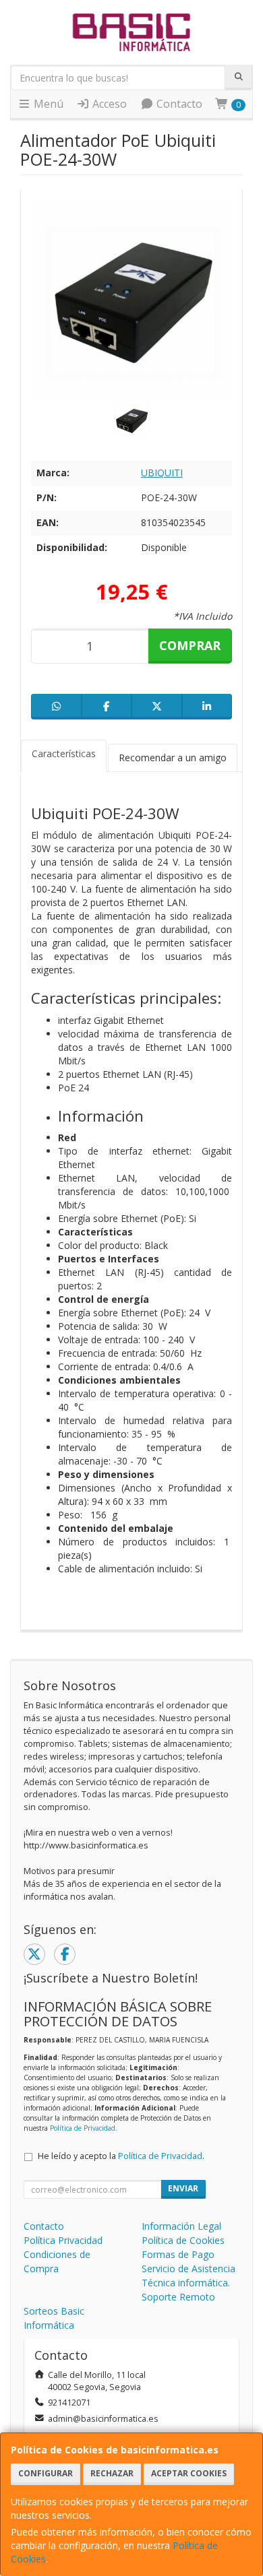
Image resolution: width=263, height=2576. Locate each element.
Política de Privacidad (83, 2128)
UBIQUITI (162, 473)
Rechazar (112, 2473)
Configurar (46, 2473)
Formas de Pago (178, 2254)
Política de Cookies (183, 2240)
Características (64, 753)
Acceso (108, 104)
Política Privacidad (63, 2240)
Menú (47, 104)
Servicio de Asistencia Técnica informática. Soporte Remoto (188, 2283)
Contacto (178, 104)
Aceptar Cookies (189, 2473)
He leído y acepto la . (121, 2156)
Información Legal (181, 2226)
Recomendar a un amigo (173, 758)
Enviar (183, 2188)
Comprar (190, 645)
